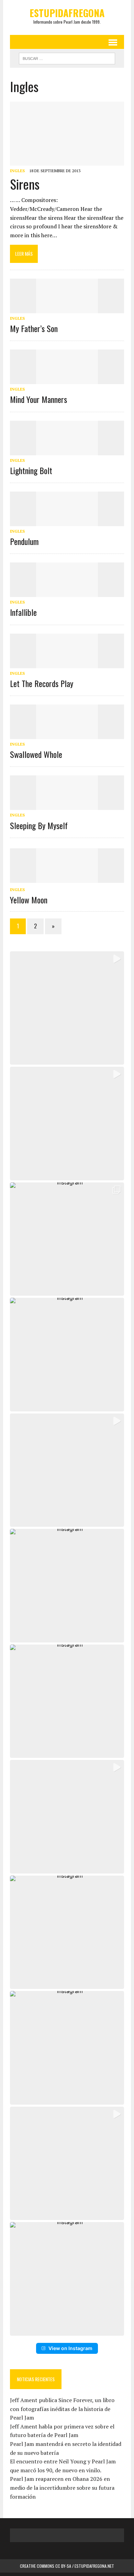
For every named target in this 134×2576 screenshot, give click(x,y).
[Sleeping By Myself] (67, 805)
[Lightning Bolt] (67, 451)
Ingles (17, 171)
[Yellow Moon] (67, 878)
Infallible (23, 612)
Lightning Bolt (31, 470)
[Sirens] (67, 161)
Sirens (25, 184)
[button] (67, 1008)
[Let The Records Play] (67, 663)
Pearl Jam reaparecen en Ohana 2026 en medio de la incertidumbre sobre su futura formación (62, 2488)
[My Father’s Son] (67, 308)
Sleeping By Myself (39, 825)
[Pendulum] (67, 521)
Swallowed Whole (36, 754)
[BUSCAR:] (67, 58)
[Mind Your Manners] (67, 380)
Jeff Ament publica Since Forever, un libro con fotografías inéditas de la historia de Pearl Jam (62, 2409)
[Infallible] (67, 593)
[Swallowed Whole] (67, 734)
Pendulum (24, 541)
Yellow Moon (29, 900)
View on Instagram (70, 2348)
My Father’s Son (34, 328)
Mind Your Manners (38, 399)
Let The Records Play (42, 683)
